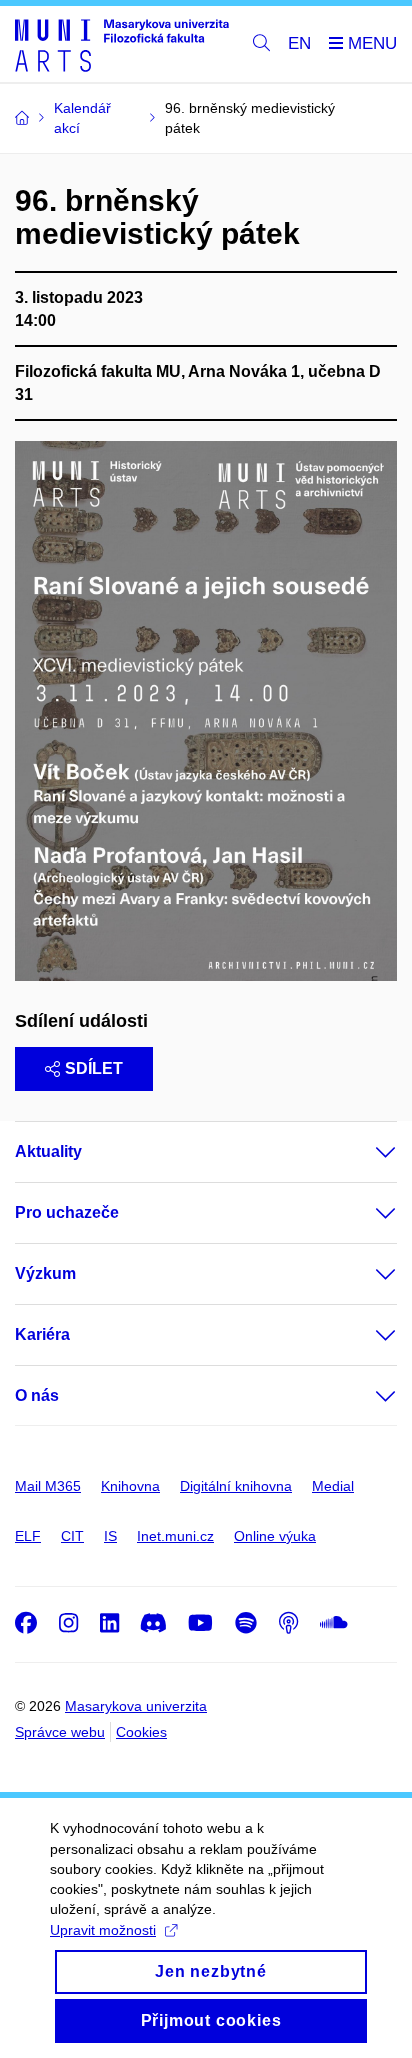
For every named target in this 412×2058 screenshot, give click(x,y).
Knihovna (130, 1486)
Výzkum (45, 1273)
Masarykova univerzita (136, 1706)
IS (110, 1536)
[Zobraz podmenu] (366, 1152)
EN (299, 43)
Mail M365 (48, 1486)
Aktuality (48, 1151)
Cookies (141, 1732)
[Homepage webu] (122, 44)
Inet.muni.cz (175, 1536)
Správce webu (60, 1732)
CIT (72, 1536)
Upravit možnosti (103, 1930)
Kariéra (42, 1334)
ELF (28, 1536)
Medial (333, 1486)
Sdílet (94, 1068)
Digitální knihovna (236, 1486)
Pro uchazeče (67, 1212)
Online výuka (275, 1536)
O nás (37, 1395)
